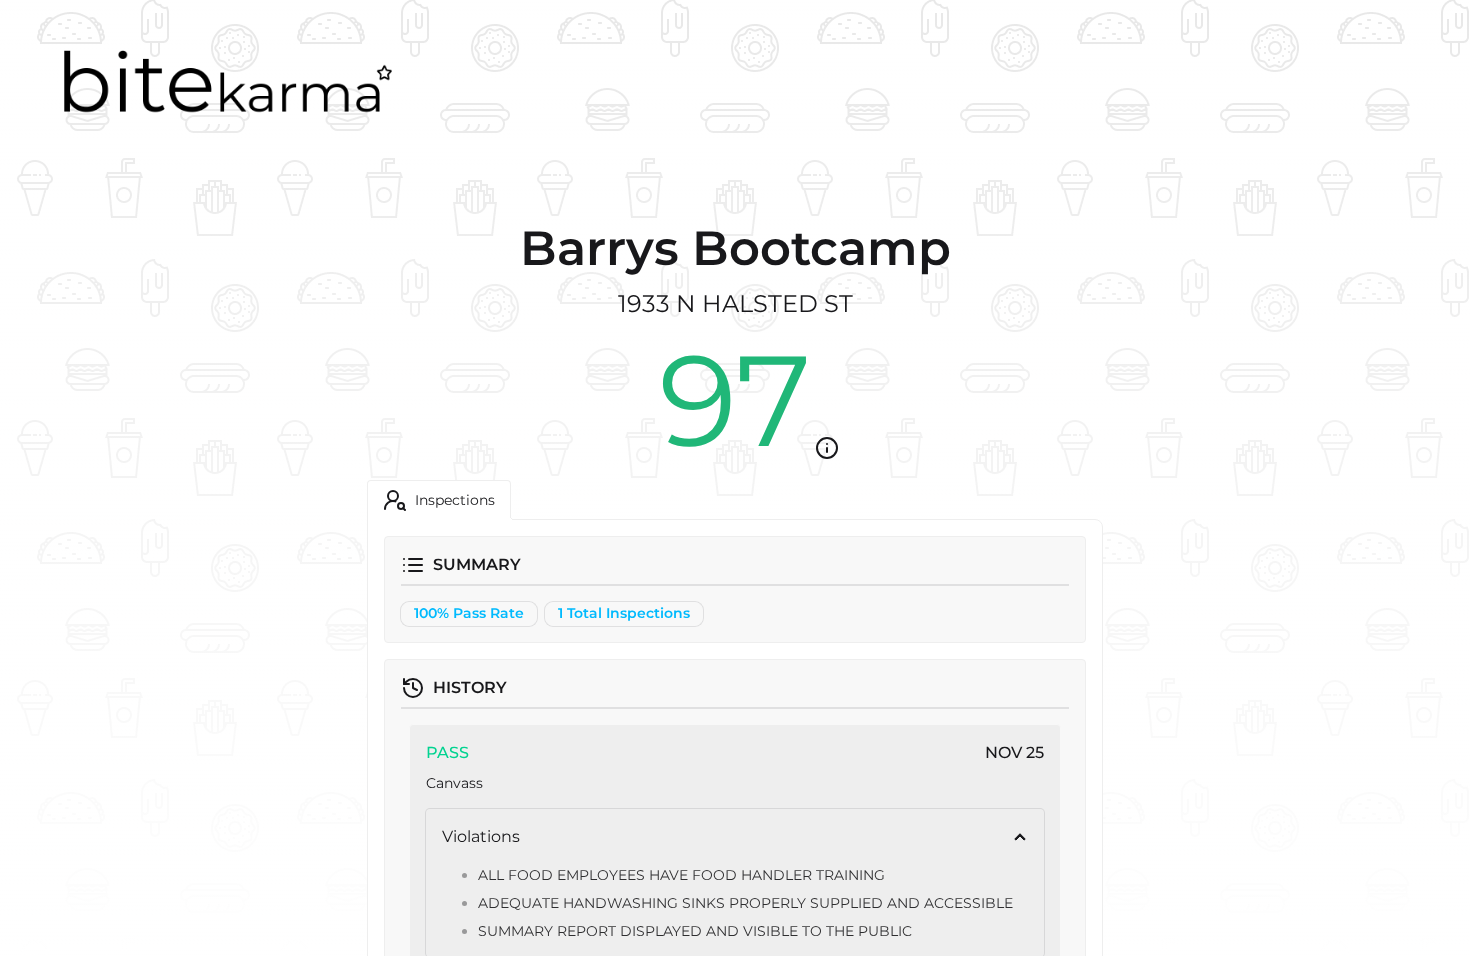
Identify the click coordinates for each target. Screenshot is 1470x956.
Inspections (455, 500)
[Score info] (827, 448)
